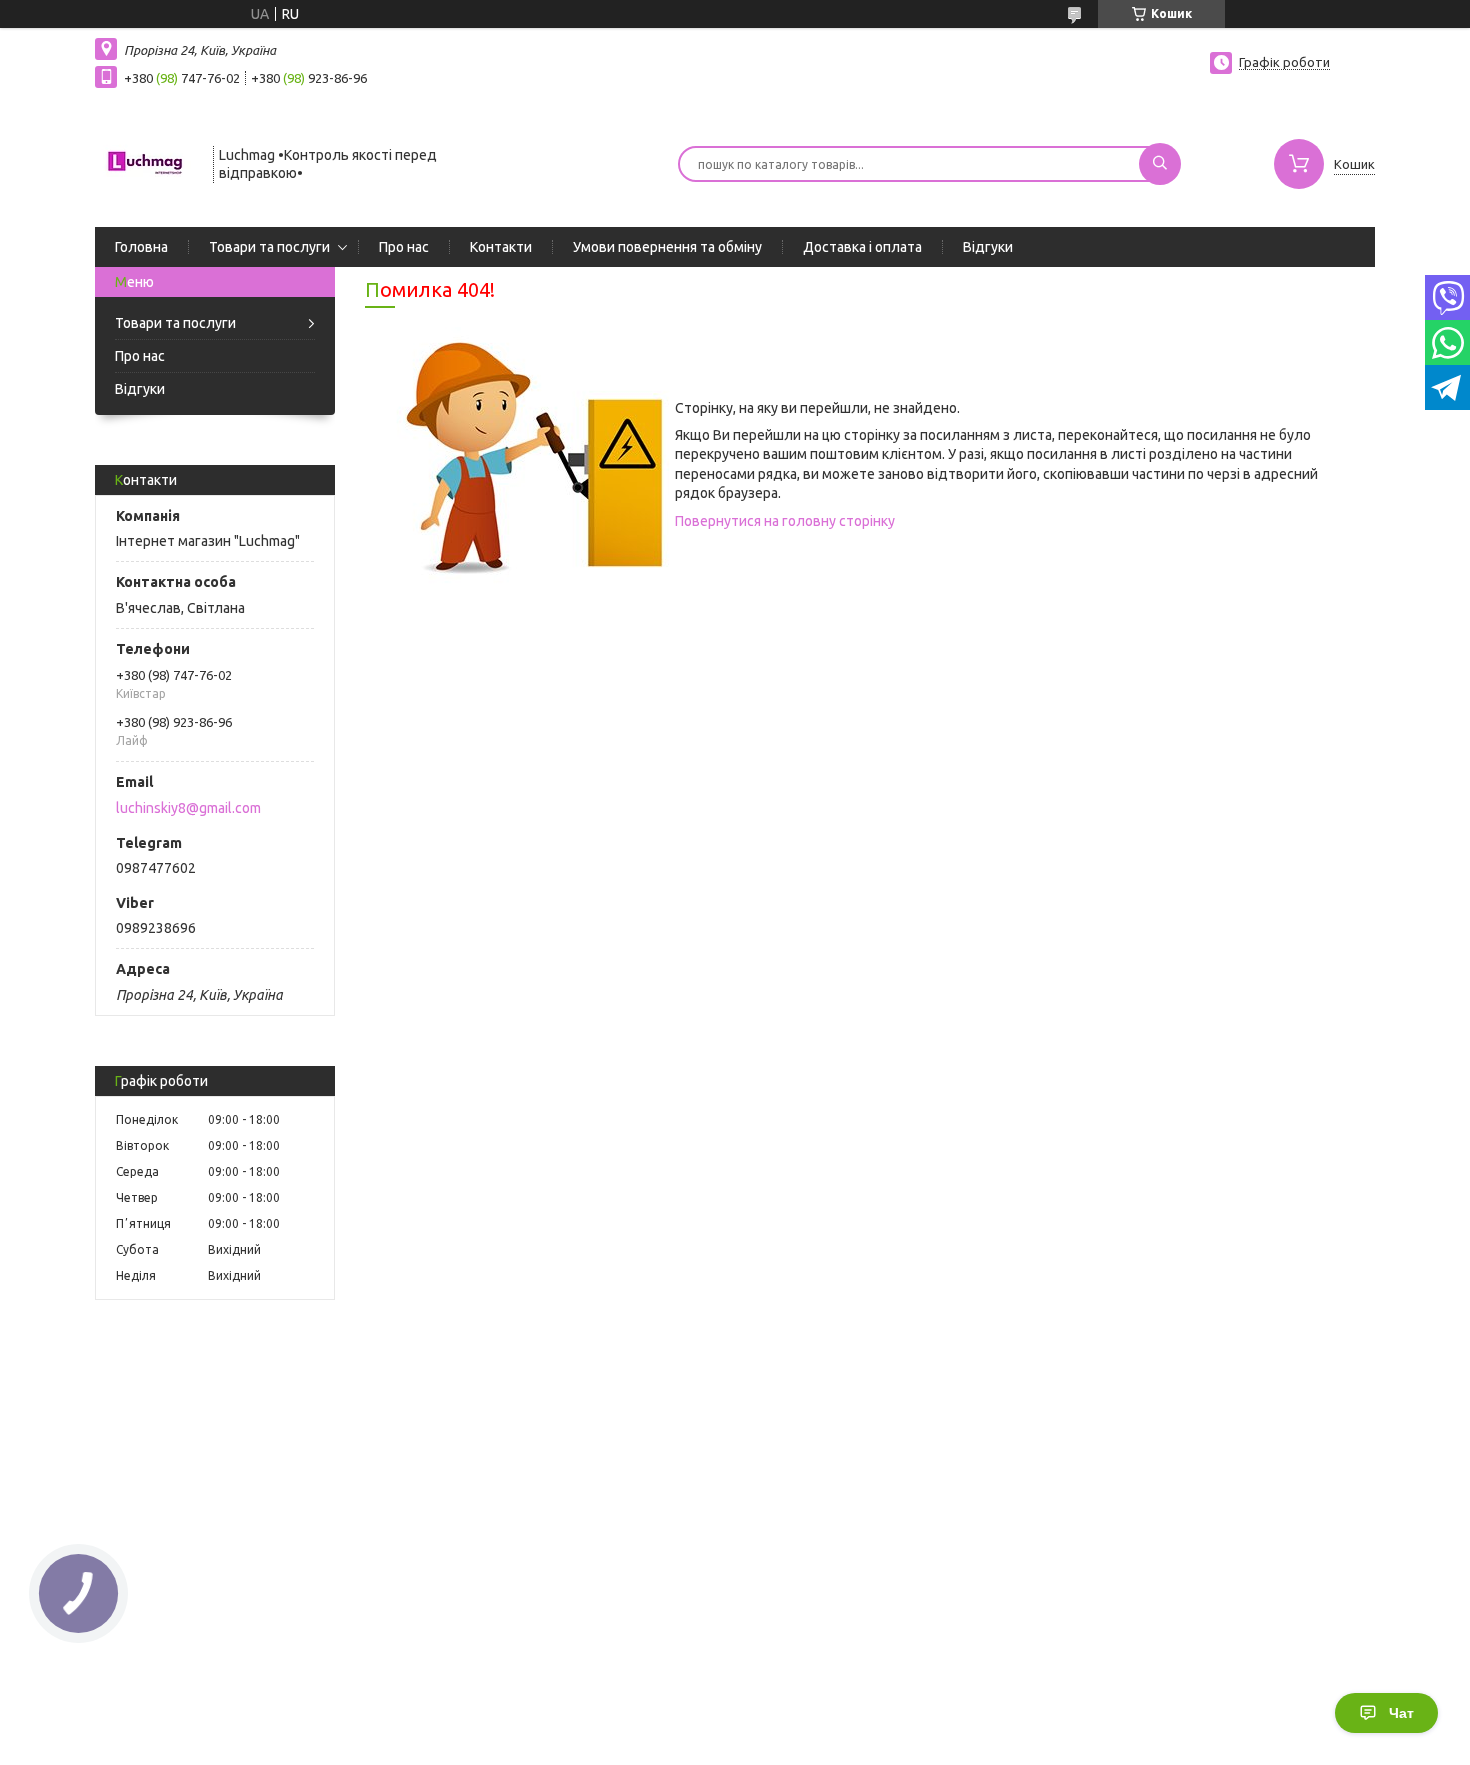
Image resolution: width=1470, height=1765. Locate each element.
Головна (141, 247)
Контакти (501, 247)
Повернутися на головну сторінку (785, 521)
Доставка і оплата (862, 247)
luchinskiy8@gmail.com (188, 808)
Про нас (404, 247)
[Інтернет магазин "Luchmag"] (145, 162)
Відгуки (988, 247)
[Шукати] (1160, 164)
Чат (1401, 1713)
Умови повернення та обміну (667, 247)
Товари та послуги (269, 247)
